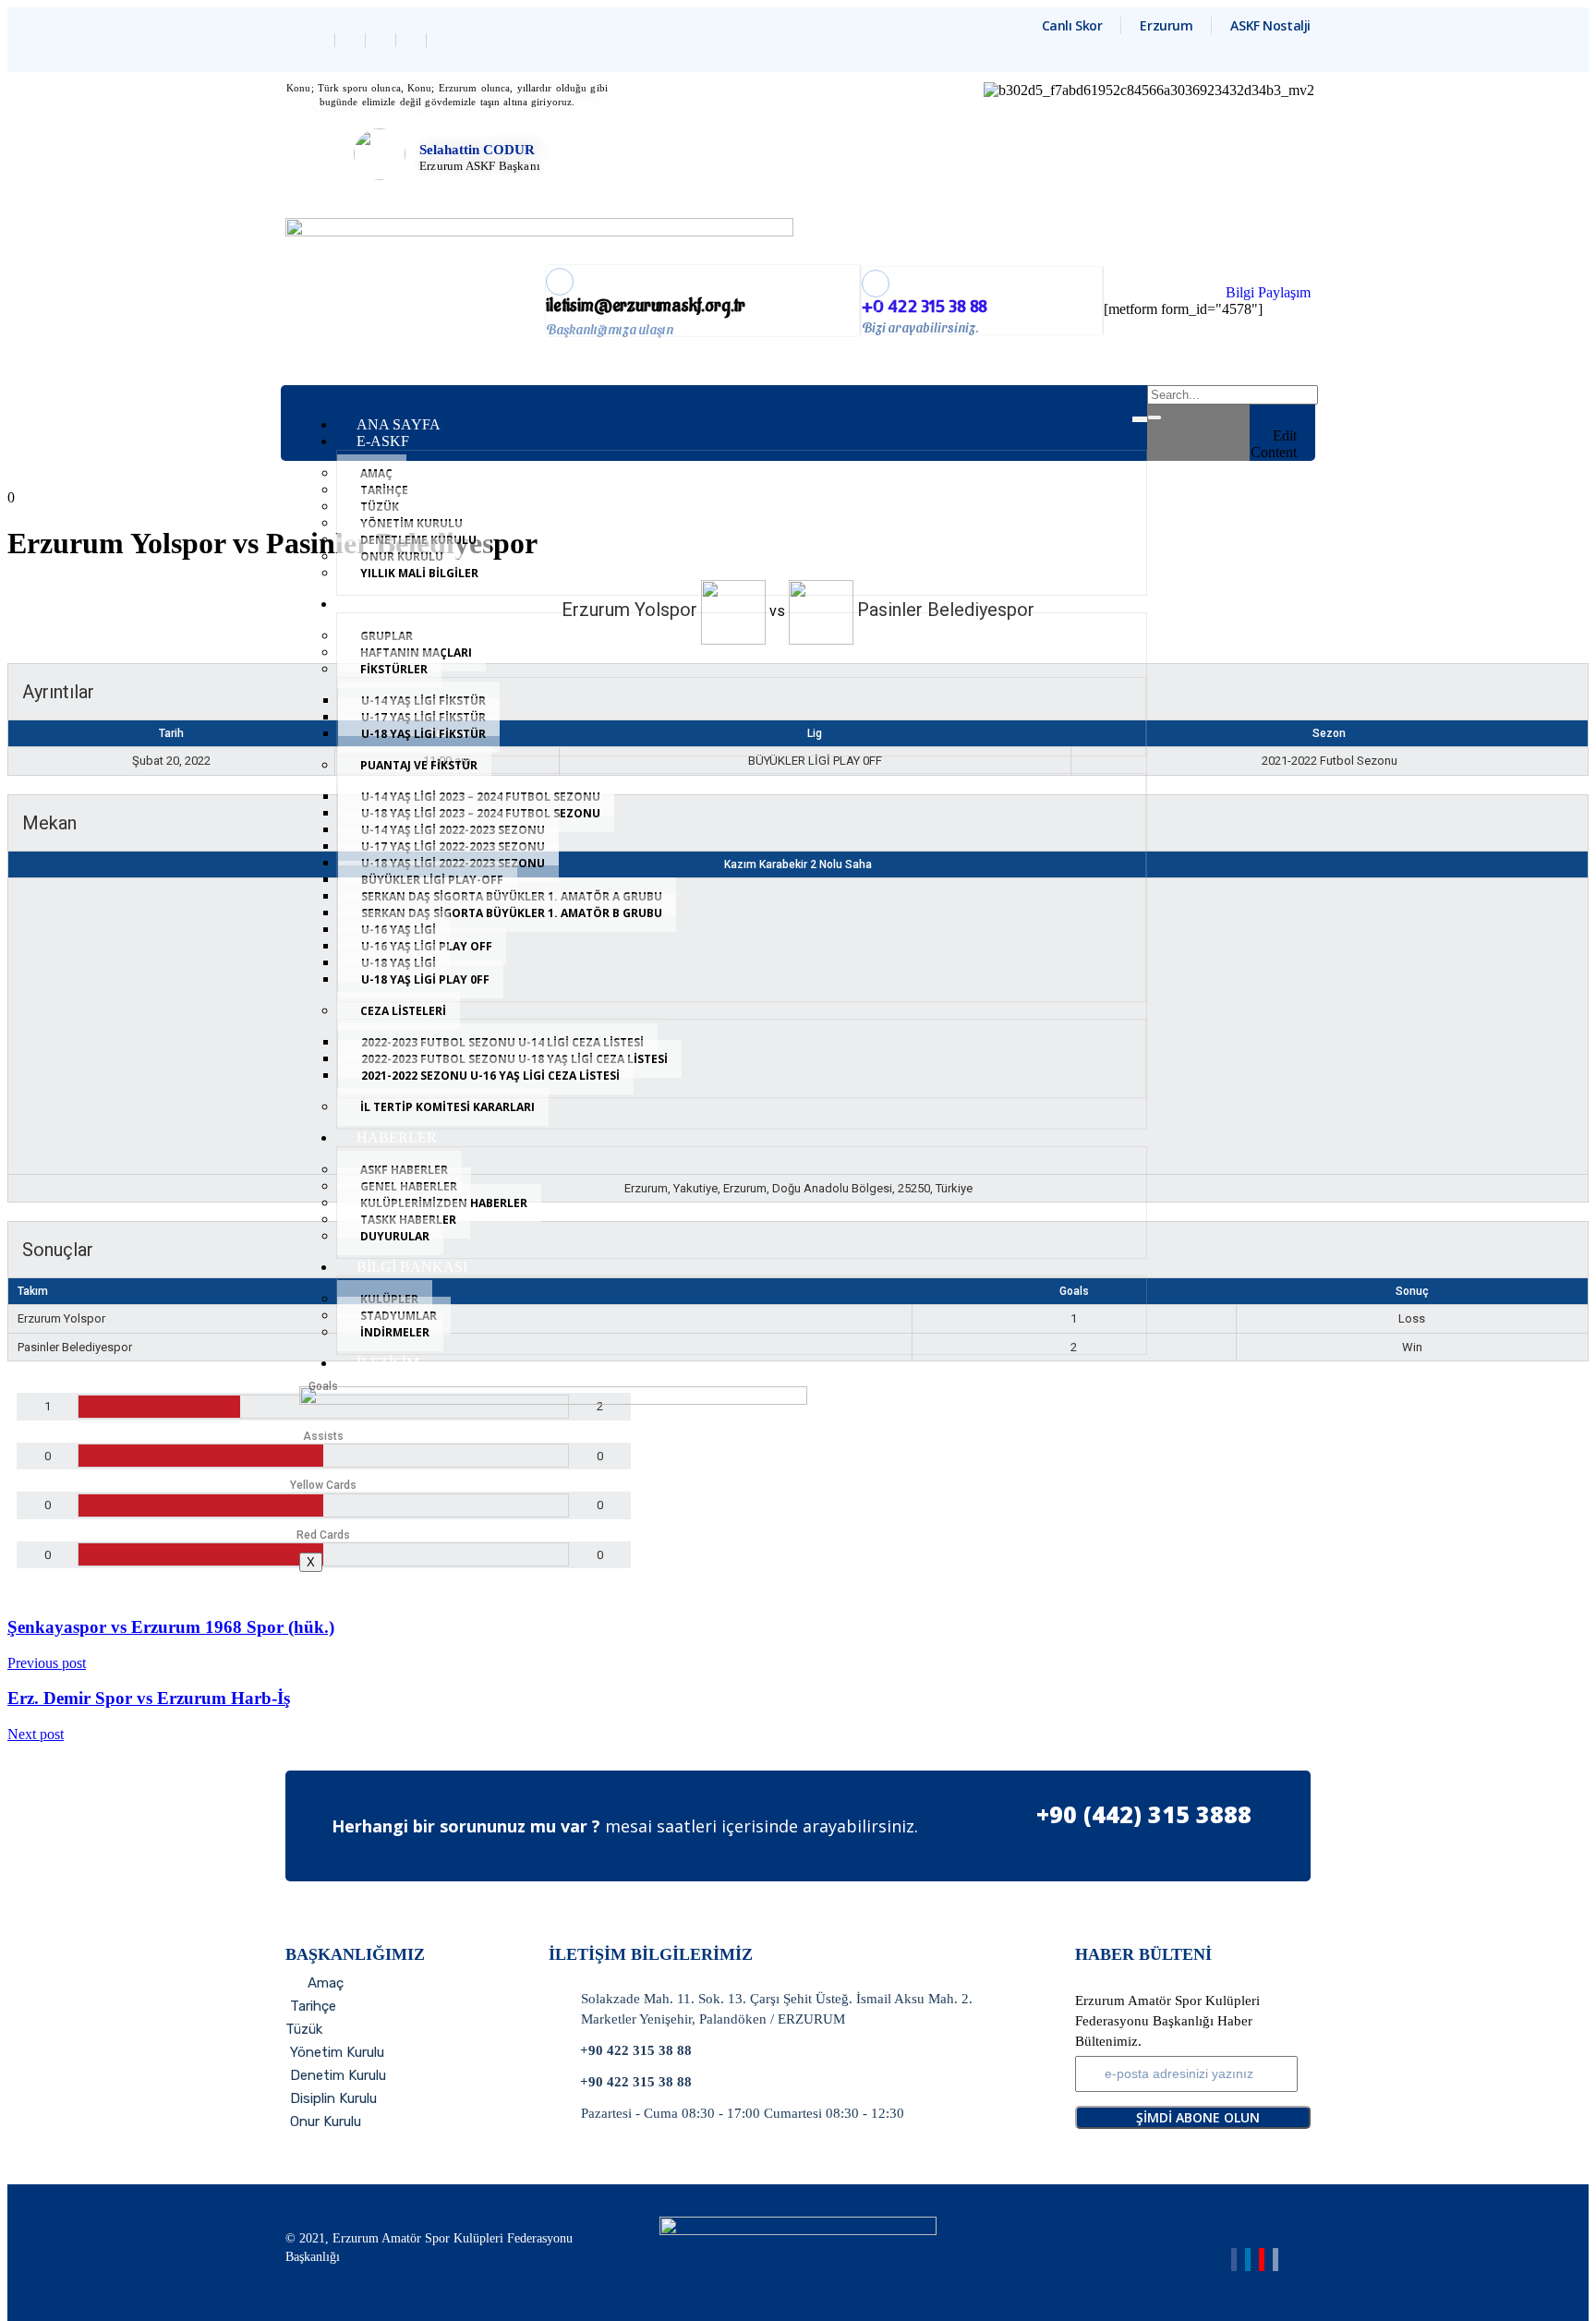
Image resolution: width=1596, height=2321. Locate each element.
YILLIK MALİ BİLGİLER (419, 573)
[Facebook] (322, 40)
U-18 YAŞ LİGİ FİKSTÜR (423, 734)
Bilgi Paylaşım (1268, 292)
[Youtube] (1262, 2260)
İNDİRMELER (395, 1332)
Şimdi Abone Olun (1198, 2117)
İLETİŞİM (388, 1363)
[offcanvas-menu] (1290, 397)
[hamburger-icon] (1140, 419)
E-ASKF (383, 441)
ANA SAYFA (399, 424)
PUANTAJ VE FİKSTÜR (419, 765)
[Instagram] (413, 40)
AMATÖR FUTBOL (420, 604)
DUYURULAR (395, 1236)
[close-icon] (1290, 418)
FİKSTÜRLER (394, 669)
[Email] (1276, 2260)
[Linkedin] (383, 40)
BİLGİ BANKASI (412, 1267)
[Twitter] (352, 40)
